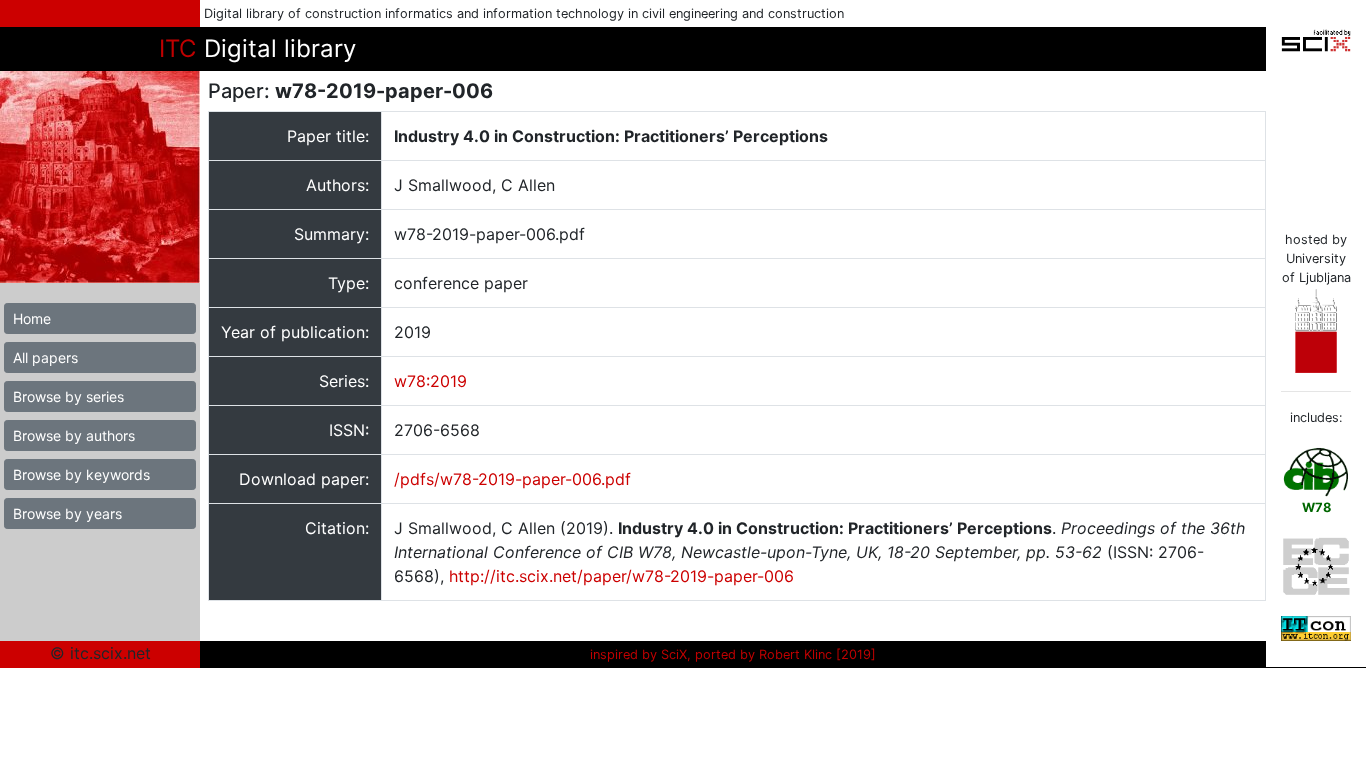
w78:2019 (430, 381)
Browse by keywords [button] (81, 474)
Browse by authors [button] (74, 435)
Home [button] (32, 318)
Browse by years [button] (67, 513)
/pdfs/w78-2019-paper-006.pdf (512, 479)
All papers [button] (45, 357)
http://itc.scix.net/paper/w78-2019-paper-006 (621, 576)
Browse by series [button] (68, 396)
